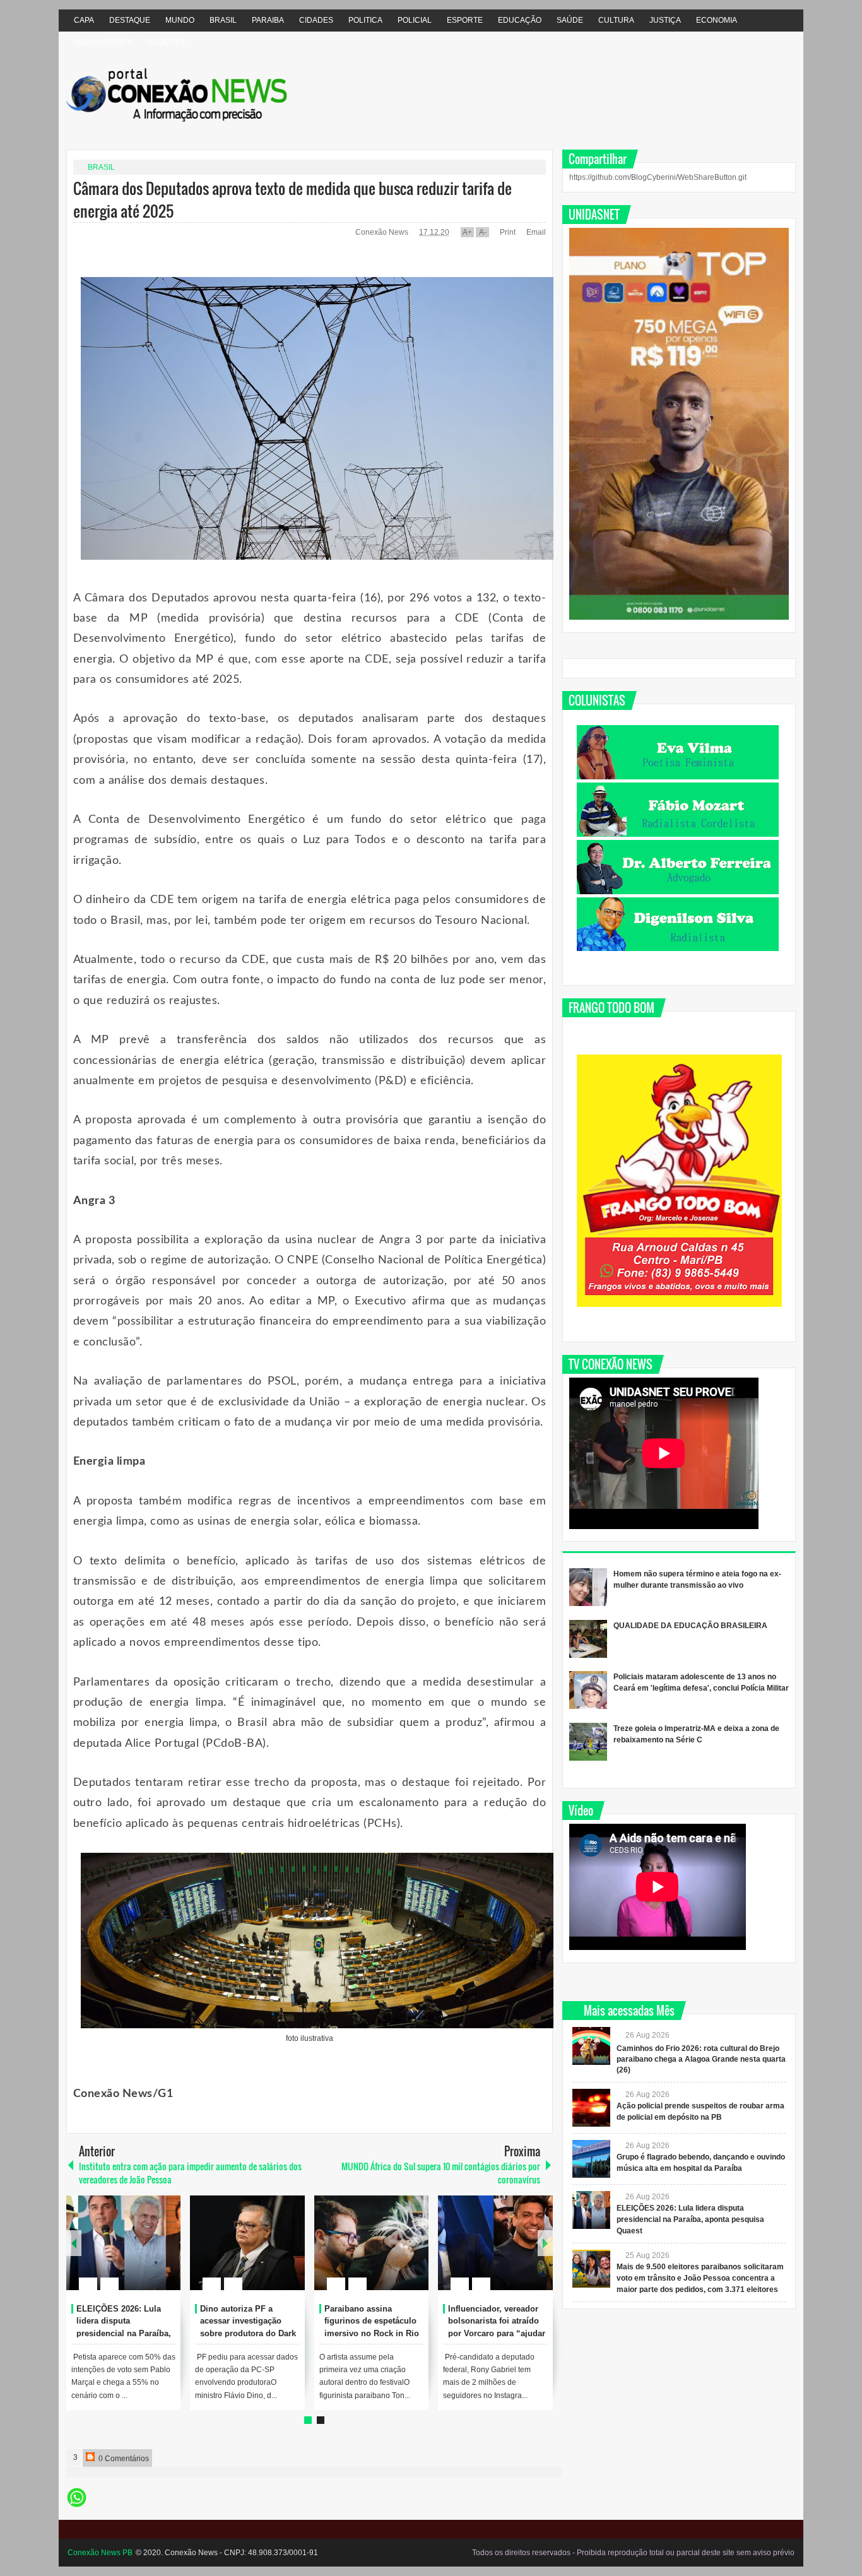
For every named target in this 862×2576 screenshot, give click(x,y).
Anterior (545, 2243)
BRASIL (223, 20)
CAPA (84, 20)
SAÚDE (570, 20)
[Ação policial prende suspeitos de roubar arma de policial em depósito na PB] (591, 2108)
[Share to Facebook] (133, 2254)
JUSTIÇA (665, 20)
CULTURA (616, 20)
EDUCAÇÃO (520, 20)
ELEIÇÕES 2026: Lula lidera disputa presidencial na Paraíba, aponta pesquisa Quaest (690, 2219)
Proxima (74, 2243)
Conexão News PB (100, 2553)
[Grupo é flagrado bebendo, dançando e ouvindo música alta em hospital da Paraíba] (591, 2159)
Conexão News (383, 232)
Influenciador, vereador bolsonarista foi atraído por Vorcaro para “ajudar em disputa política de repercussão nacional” (497, 2334)
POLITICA (365, 20)
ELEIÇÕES (167, 42)
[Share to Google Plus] (166, 2254)
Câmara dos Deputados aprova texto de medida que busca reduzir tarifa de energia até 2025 (292, 199)
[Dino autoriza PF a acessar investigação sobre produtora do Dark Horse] (247, 2243)
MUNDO (180, 20)
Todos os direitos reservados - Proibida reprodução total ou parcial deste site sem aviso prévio (633, 2553)
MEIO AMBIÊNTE (103, 42)
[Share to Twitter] (150, 2254)
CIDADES (316, 20)
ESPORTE (465, 20)
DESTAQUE (130, 20)
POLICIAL (415, 20)
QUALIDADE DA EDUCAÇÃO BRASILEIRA (690, 1626)
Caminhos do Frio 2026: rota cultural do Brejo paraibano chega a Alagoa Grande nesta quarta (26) (701, 2059)
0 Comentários (123, 2459)
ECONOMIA (717, 20)
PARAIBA (268, 20)
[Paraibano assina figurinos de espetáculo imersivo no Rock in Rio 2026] (372, 2243)
